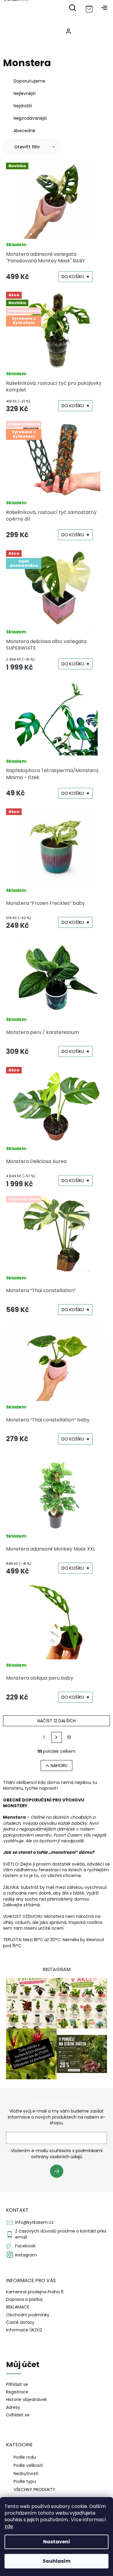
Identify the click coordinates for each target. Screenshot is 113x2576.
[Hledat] (72, 8)
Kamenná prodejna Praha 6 (35, 2292)
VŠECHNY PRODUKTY (35, 2490)
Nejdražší (23, 106)
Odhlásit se (18, 2415)
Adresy (13, 2407)
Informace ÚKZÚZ (24, 2330)
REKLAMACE (18, 2307)
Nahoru (59, 1766)
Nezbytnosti (26, 2474)
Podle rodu (25, 2457)
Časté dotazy (20, 2322)
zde (9, 2526)
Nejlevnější (25, 93)
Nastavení (57, 2542)
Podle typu (25, 2481)
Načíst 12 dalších (56, 1721)
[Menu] (104, 8)
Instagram (26, 2255)
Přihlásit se (59, 2172)
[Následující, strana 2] (57, 1737)
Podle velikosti (28, 2465)
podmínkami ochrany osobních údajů (67, 2154)
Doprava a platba (24, 2299)
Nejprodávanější (30, 118)
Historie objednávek (27, 2400)
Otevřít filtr (28, 147)
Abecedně (24, 131)
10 (69, 1737)
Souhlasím (57, 2561)
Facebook (25, 2246)
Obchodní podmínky (28, 2315)
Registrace (17, 2392)
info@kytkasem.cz (34, 2222)
